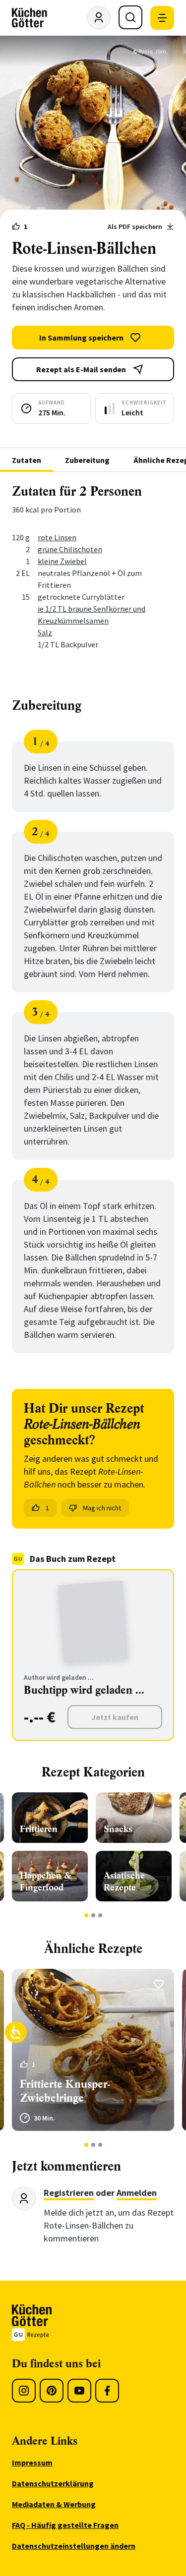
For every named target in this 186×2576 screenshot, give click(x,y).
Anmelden (137, 2193)
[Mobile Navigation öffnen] (162, 18)
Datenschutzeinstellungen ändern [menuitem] (74, 2546)
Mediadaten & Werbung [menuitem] (54, 2504)
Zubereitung (87, 460)
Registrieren (69, 2193)
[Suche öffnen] (130, 17)
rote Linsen (57, 537)
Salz (45, 632)
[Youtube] (79, 2391)
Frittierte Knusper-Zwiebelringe (65, 2091)
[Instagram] (24, 2391)
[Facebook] (107, 2391)
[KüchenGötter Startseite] (30, 18)
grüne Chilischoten (70, 549)
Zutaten (27, 460)
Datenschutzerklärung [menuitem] (53, 2483)
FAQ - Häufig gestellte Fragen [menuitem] (65, 2525)
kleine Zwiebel (62, 561)
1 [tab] (86, 1915)
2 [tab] (93, 1915)
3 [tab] (100, 1915)
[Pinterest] (52, 2391)
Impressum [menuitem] (32, 2462)
